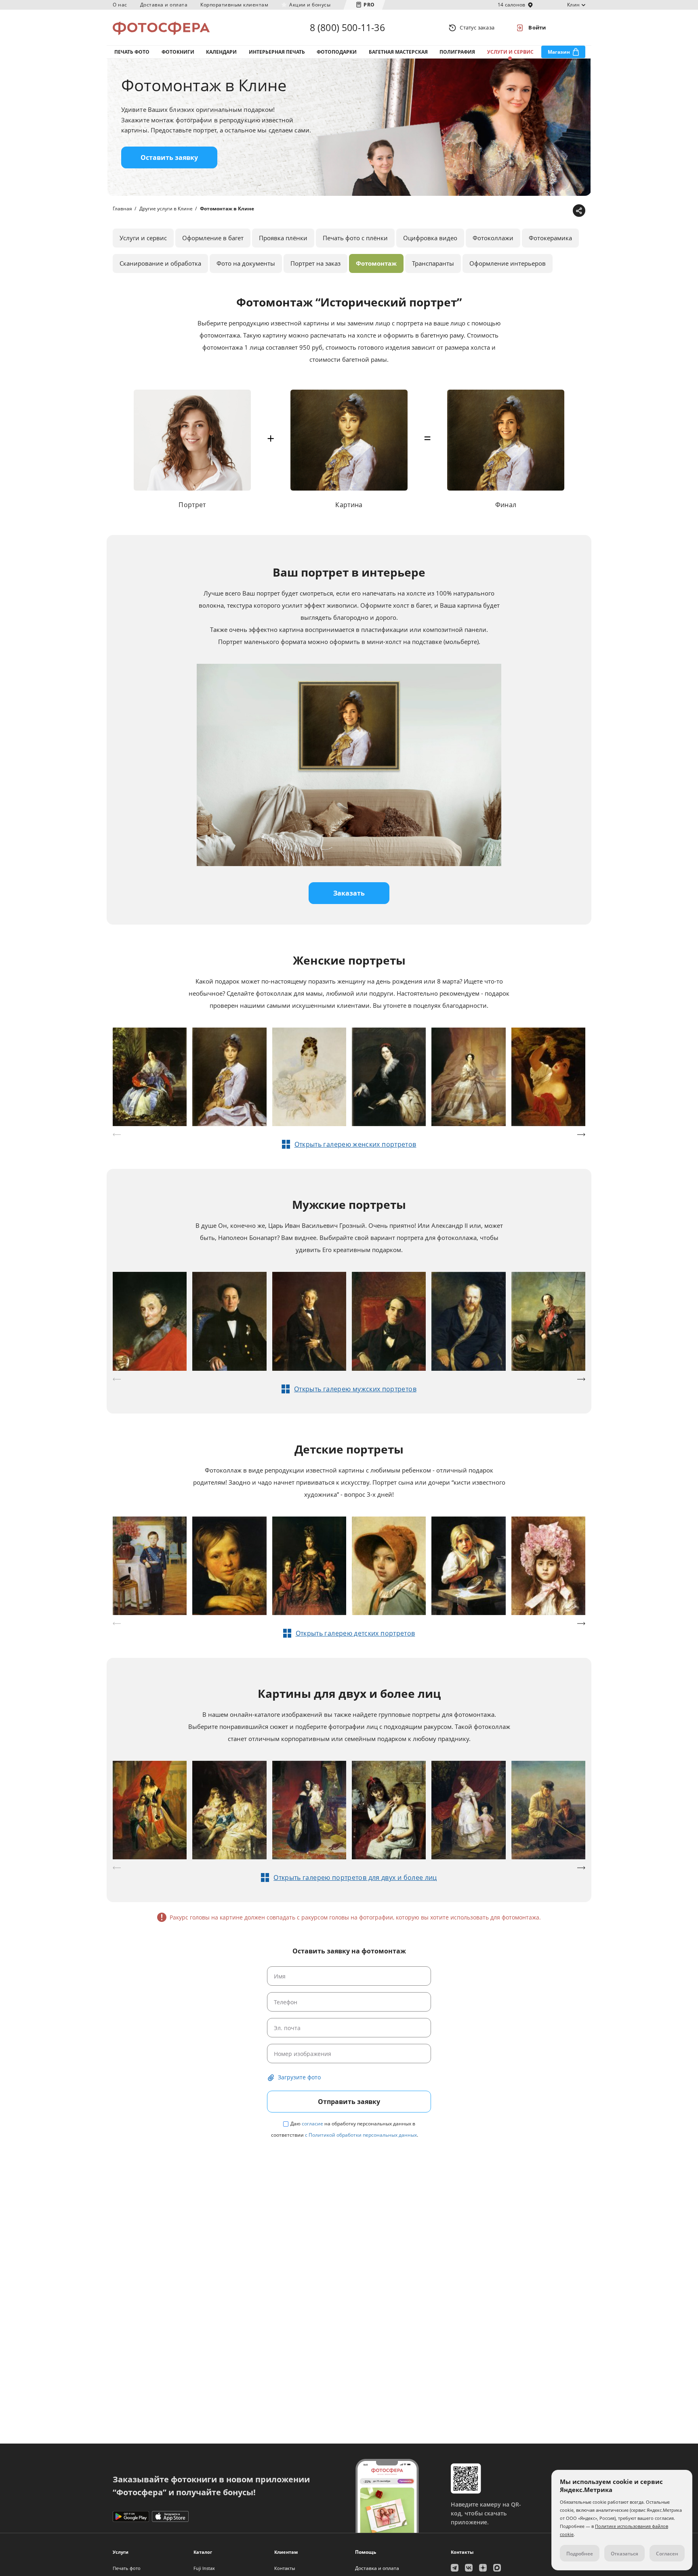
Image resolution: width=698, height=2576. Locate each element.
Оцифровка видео (430, 238)
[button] (581, 1135)
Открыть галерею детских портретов (355, 1633)
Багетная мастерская (398, 52)
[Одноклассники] (553, 211)
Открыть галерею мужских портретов (355, 1389)
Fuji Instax (204, 2568)
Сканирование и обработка (160, 263)
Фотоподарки (337, 52)
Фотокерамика (550, 238)
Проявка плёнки (283, 238)
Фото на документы (246, 263)
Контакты (285, 2568)
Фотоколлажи (493, 238)
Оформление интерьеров (508, 263)
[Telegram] (515, 211)
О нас (120, 5)
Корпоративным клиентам (234, 5)
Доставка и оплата (164, 5)
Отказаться (624, 2554)
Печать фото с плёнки (355, 238)
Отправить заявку (349, 2102)
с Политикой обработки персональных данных (361, 2135)
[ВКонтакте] (540, 211)
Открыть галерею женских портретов (355, 1144)
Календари (221, 52)
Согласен (667, 2554)
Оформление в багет (213, 238)
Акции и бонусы (310, 5)
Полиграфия (457, 52)
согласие (312, 2124)
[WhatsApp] (528, 211)
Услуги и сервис (510, 52)
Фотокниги (178, 52)
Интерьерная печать (277, 52)
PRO (369, 5)
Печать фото (132, 52)
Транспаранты (433, 263)
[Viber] (565, 211)
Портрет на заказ (315, 263)
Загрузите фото (299, 2077)
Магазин (559, 52)
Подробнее (580, 2554)
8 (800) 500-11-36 (347, 27)
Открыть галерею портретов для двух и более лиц (355, 1877)
